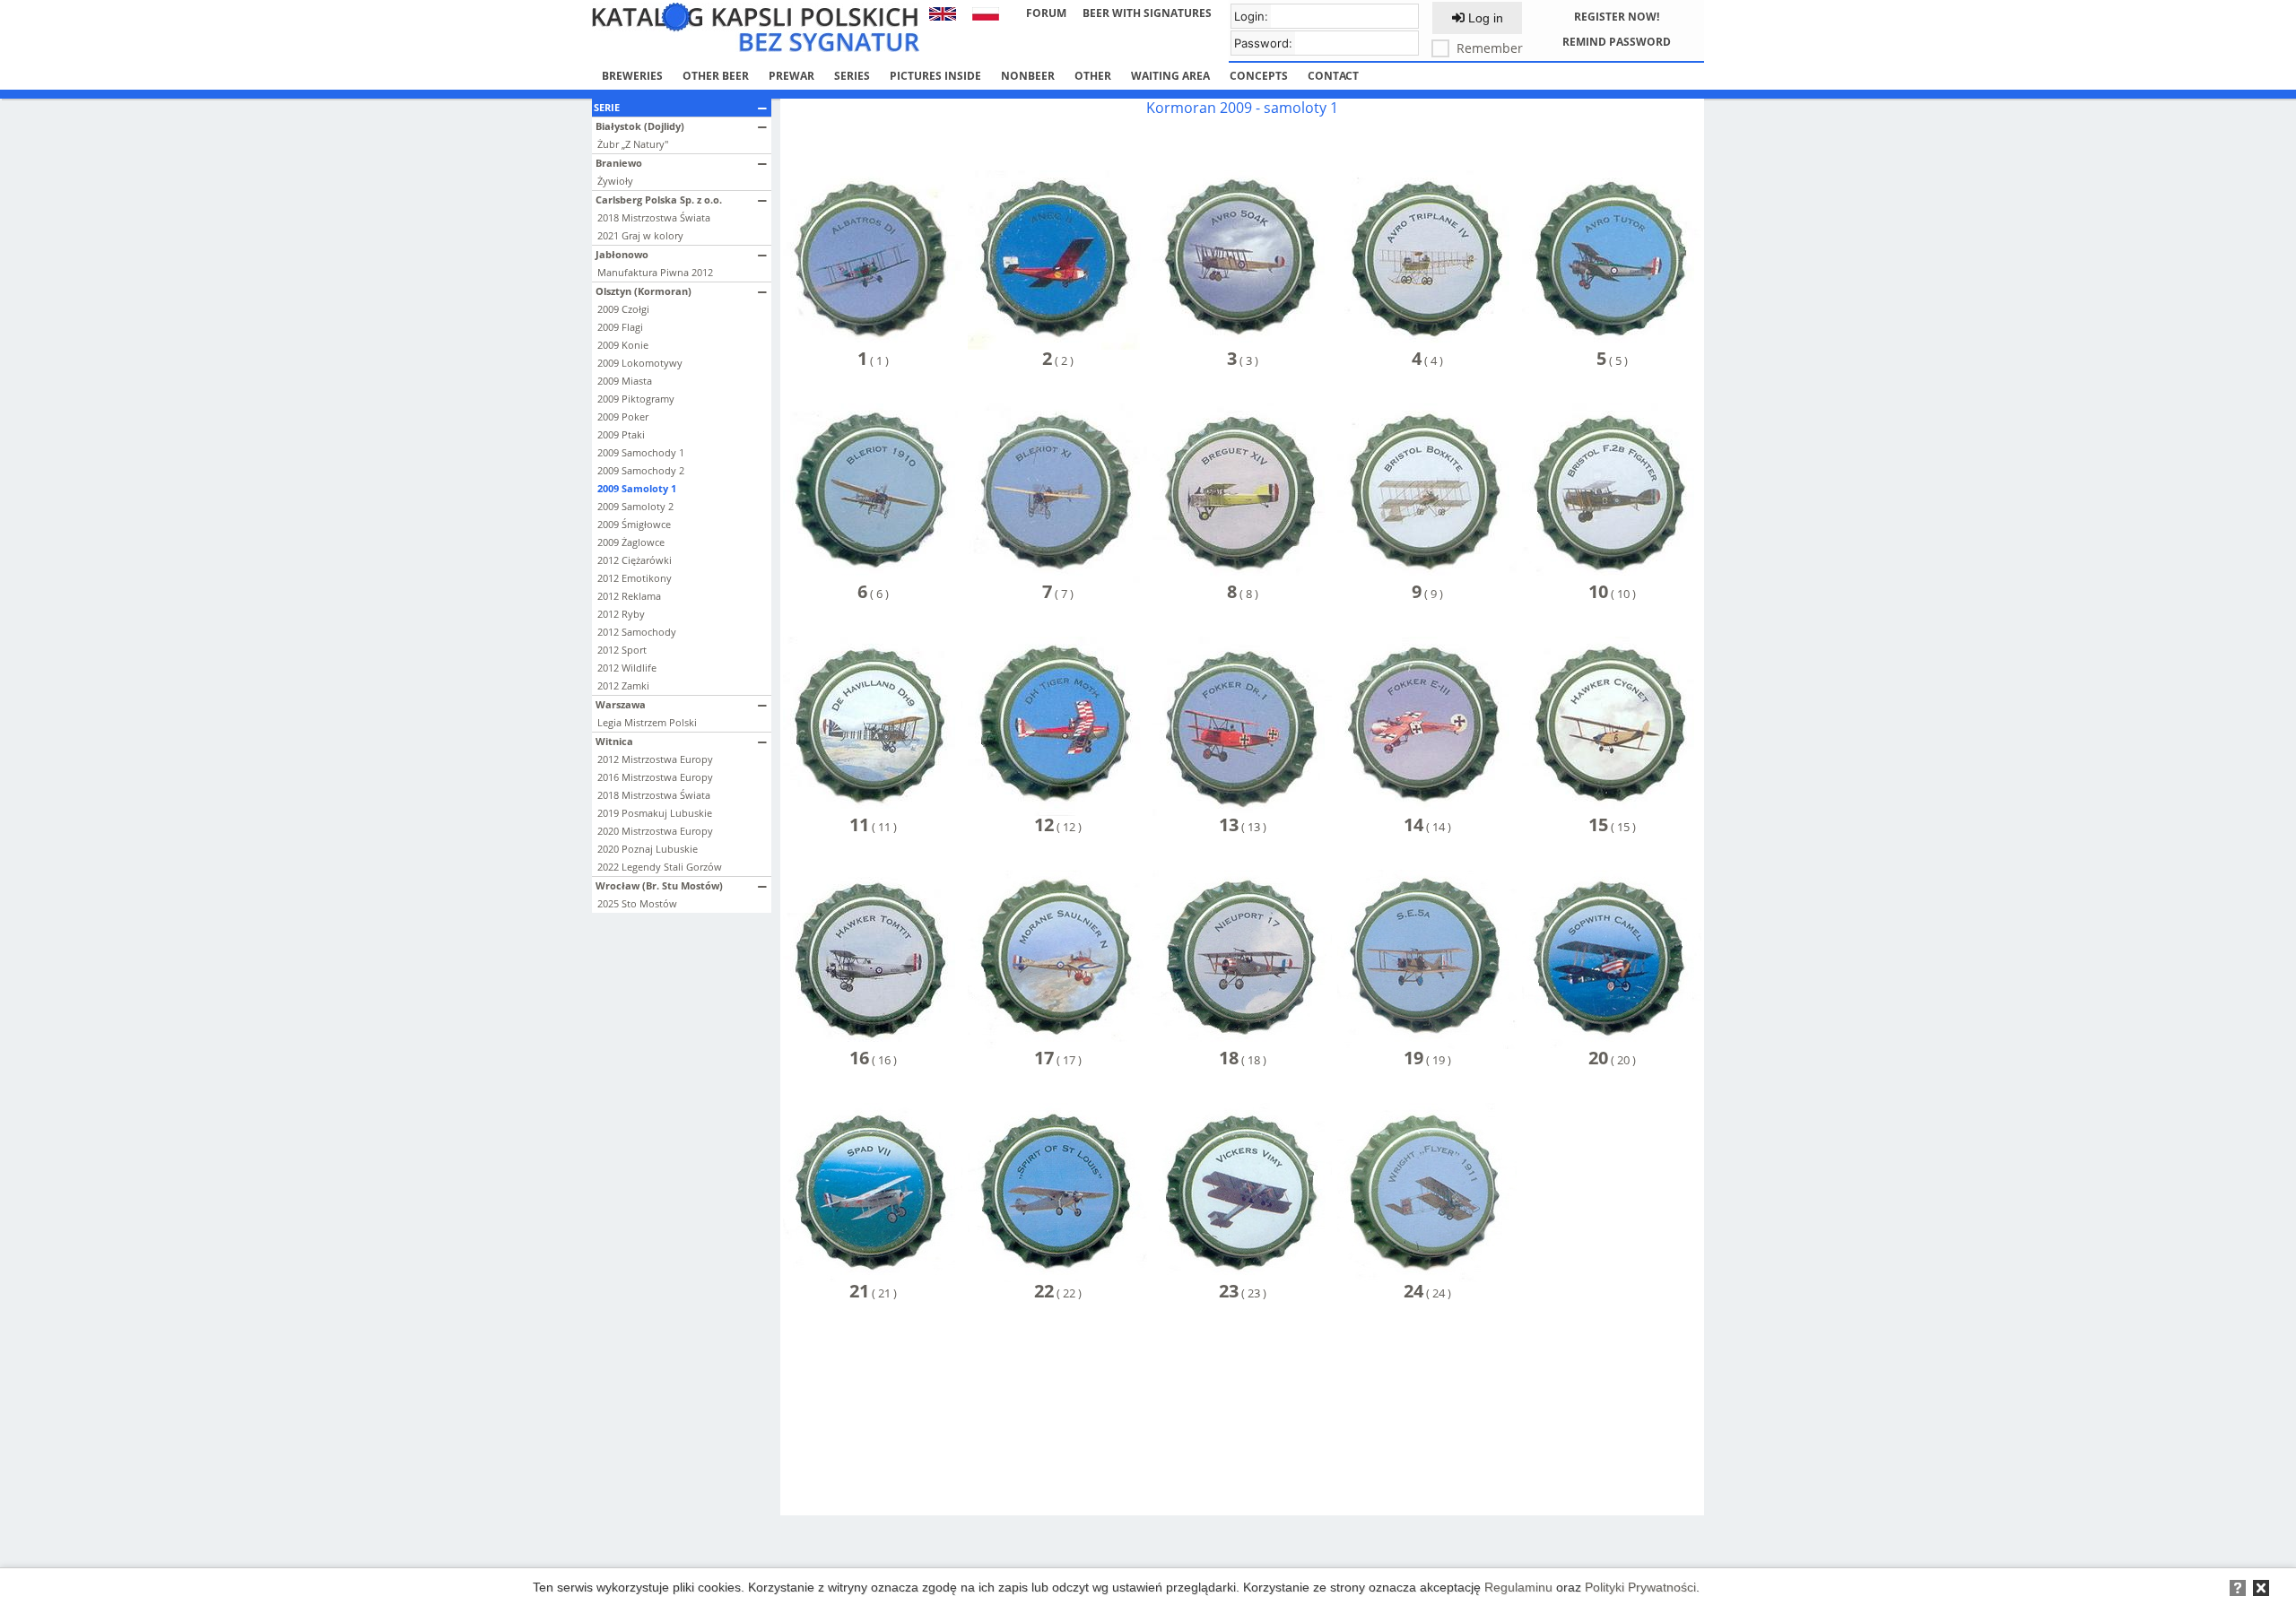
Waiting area (1170, 76)
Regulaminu (1518, 1587)
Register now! (1617, 17)
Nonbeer (1028, 76)
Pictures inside (935, 76)
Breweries (632, 76)
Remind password (1617, 42)
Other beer (716, 76)
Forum (1046, 13)
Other (1093, 76)
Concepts (1259, 76)
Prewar (791, 76)
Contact (1333, 76)
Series (852, 76)
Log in (1484, 18)
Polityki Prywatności (1640, 1587)
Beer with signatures (1147, 13)
